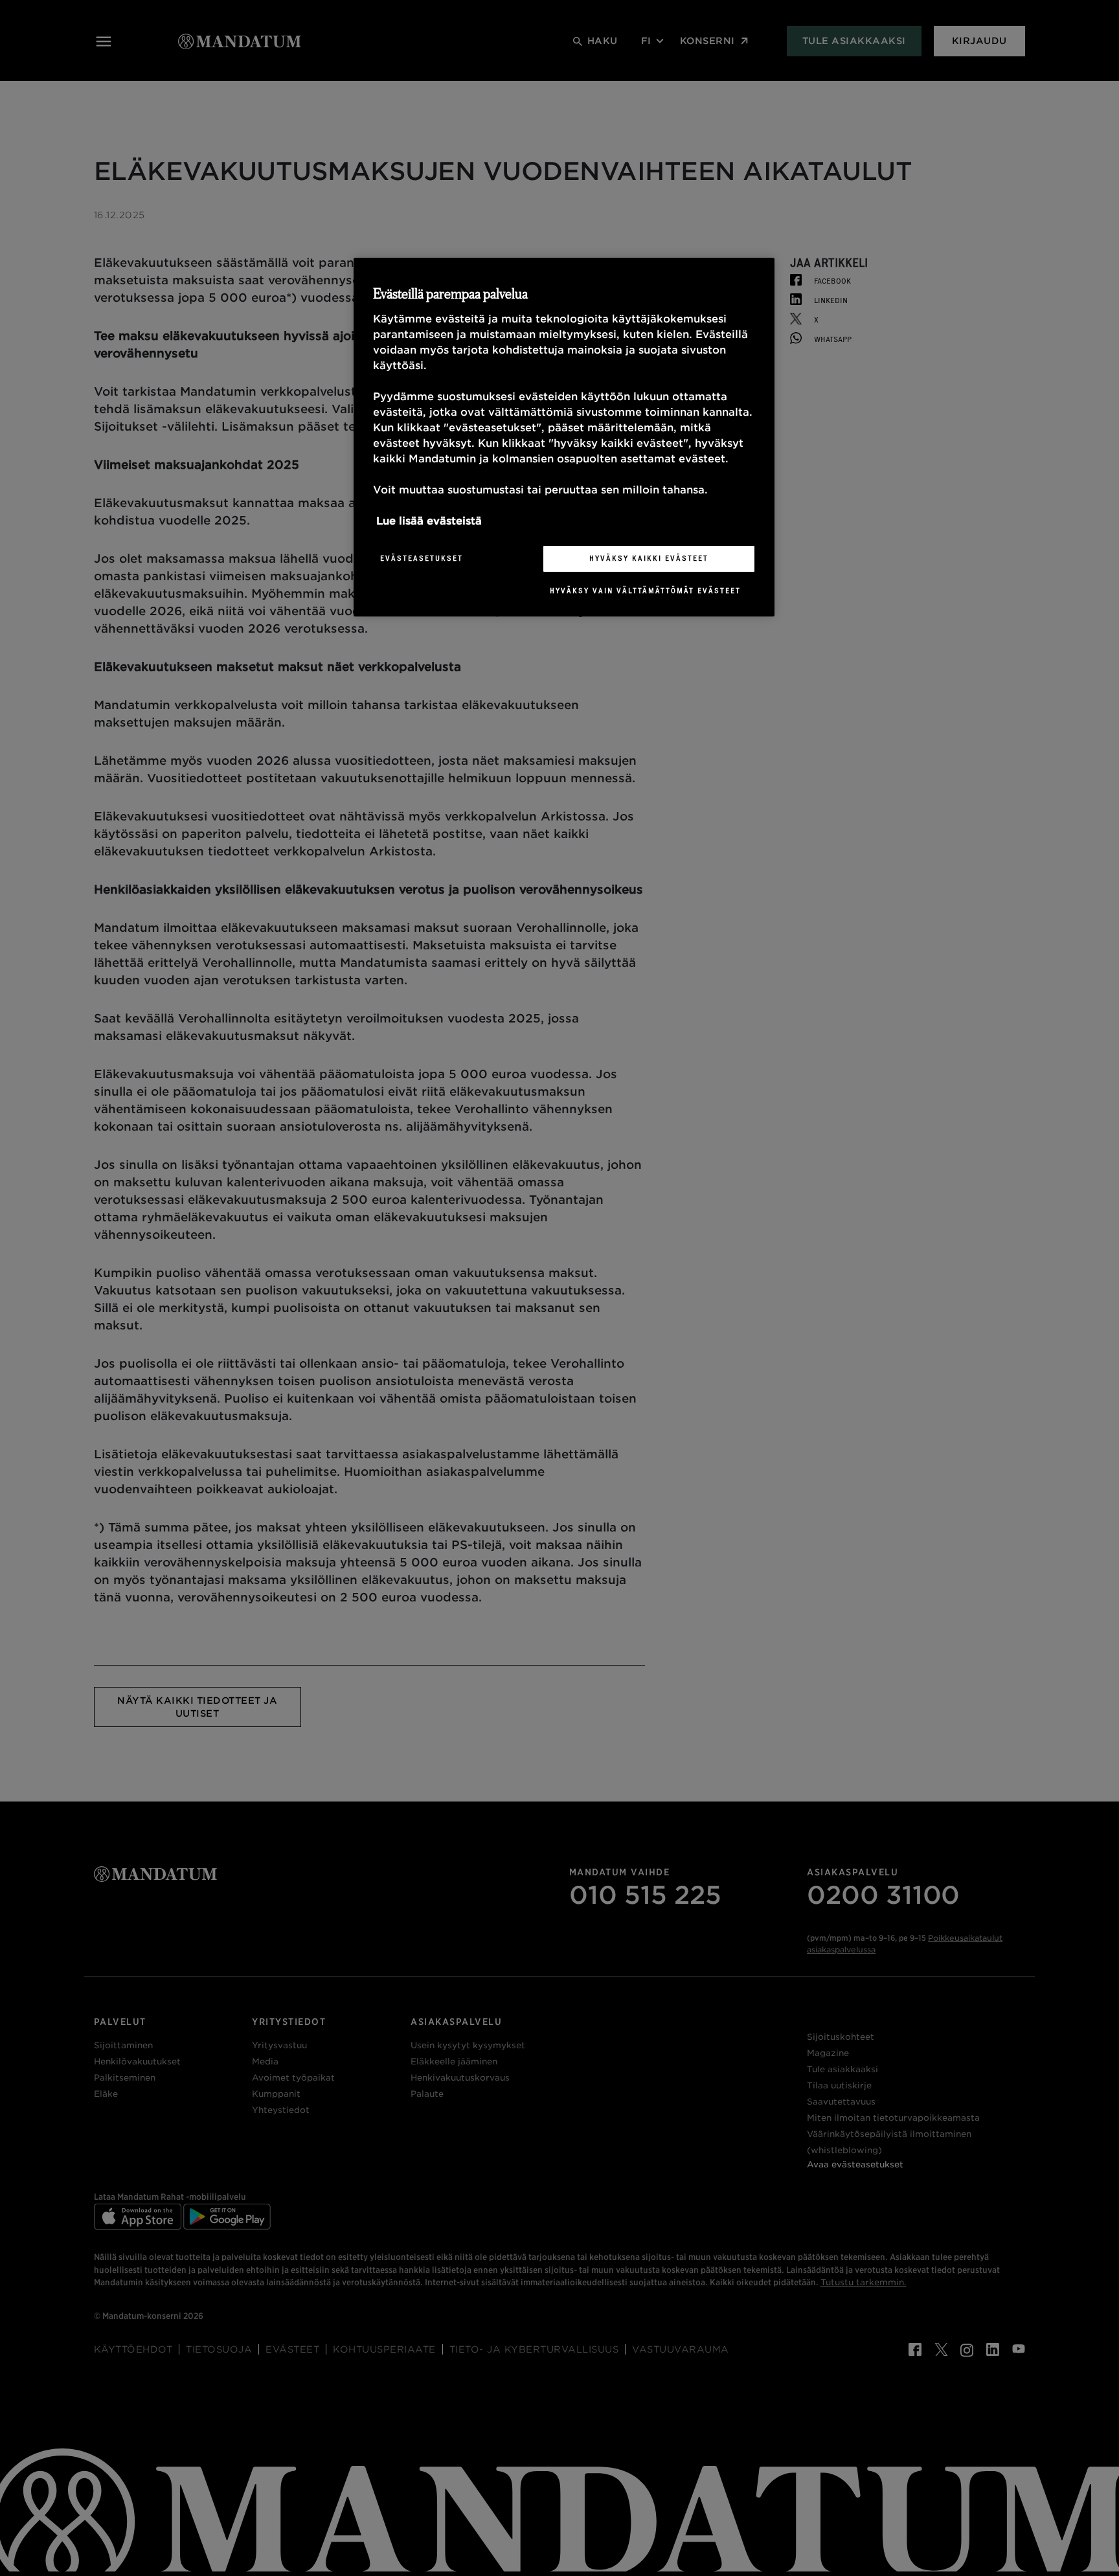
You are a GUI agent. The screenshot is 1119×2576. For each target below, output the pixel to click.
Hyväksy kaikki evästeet (649, 558)
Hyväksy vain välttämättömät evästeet (645, 591)
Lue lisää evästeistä (429, 521)
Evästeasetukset (422, 558)
